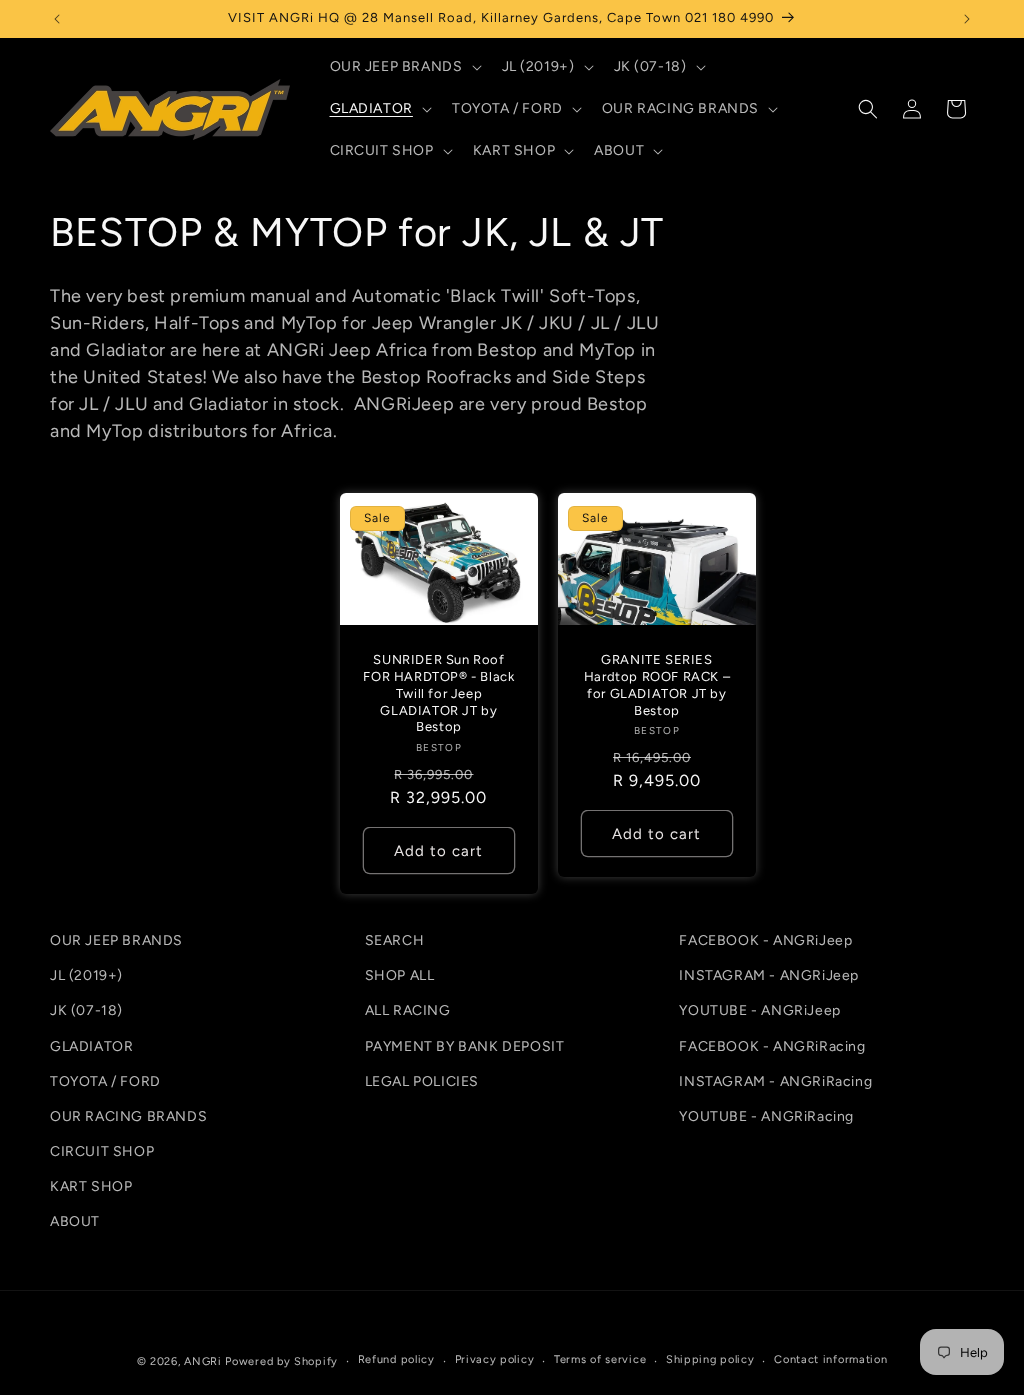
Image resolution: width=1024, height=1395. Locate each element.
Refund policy (396, 1359)
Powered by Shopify (281, 1361)
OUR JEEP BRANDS (116, 940)
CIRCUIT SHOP (102, 1151)
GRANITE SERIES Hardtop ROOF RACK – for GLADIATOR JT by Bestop (657, 684)
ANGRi (203, 1361)
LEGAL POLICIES (422, 1081)
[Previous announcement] (57, 19)
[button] (404, 67)
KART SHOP (91, 1186)
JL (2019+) (86, 975)
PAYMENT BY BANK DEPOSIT (465, 1046)
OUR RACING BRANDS (128, 1116)
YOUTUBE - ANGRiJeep (759, 1010)
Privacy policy (495, 1359)
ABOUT (75, 1221)
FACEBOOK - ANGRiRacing (772, 1046)
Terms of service (600, 1359)
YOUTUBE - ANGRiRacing (766, 1116)
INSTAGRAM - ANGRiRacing (775, 1081)
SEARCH (395, 940)
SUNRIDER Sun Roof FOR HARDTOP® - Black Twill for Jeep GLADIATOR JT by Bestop (438, 692)
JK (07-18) (86, 1010)
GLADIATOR (91, 1046)
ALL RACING (408, 1010)
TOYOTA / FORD (105, 1081)
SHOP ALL (400, 975)
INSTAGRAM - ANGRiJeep (769, 975)
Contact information (830, 1359)
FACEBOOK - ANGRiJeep (765, 940)
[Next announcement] (967, 19)
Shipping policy (710, 1359)
